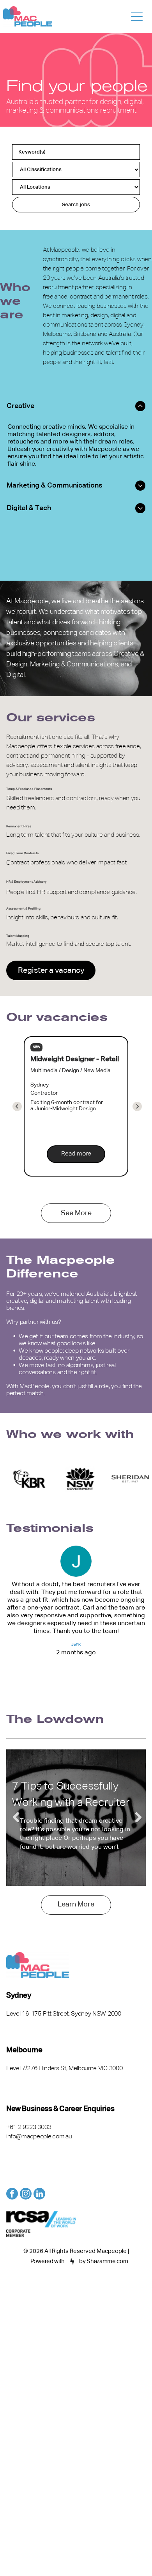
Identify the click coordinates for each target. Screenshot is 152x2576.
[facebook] (12, 2195)
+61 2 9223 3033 (29, 2127)
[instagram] (26, 2195)
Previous (16, 1818)
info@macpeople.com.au (39, 2137)
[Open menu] (137, 16)
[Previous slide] (137, 1106)
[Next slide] (17, 1106)
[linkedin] (39, 2195)
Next (136, 1818)
